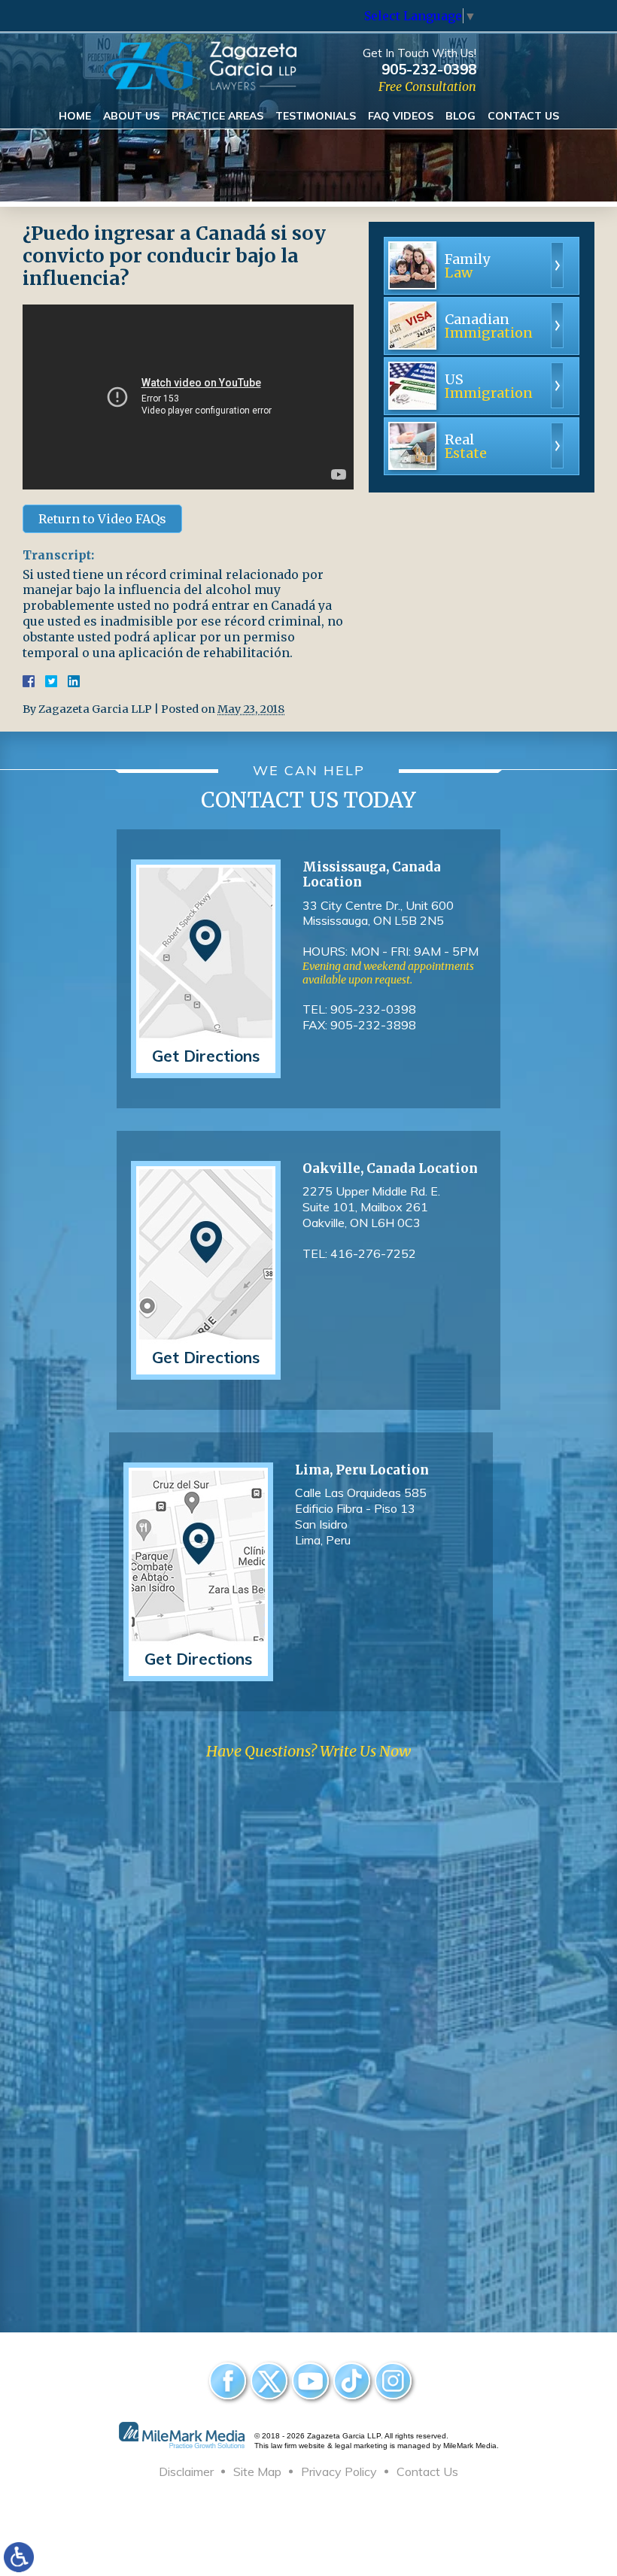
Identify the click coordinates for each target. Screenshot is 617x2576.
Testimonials (316, 116)
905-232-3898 (373, 1025)
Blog (460, 116)
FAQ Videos (401, 116)
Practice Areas (217, 116)
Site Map (257, 2471)
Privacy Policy (339, 2471)
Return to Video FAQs (102, 519)
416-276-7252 (373, 1253)
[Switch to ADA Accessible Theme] (19, 2557)
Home (75, 116)
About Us (131, 116)
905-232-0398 (429, 69)
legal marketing (361, 2446)
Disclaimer (186, 2471)
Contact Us (523, 116)
